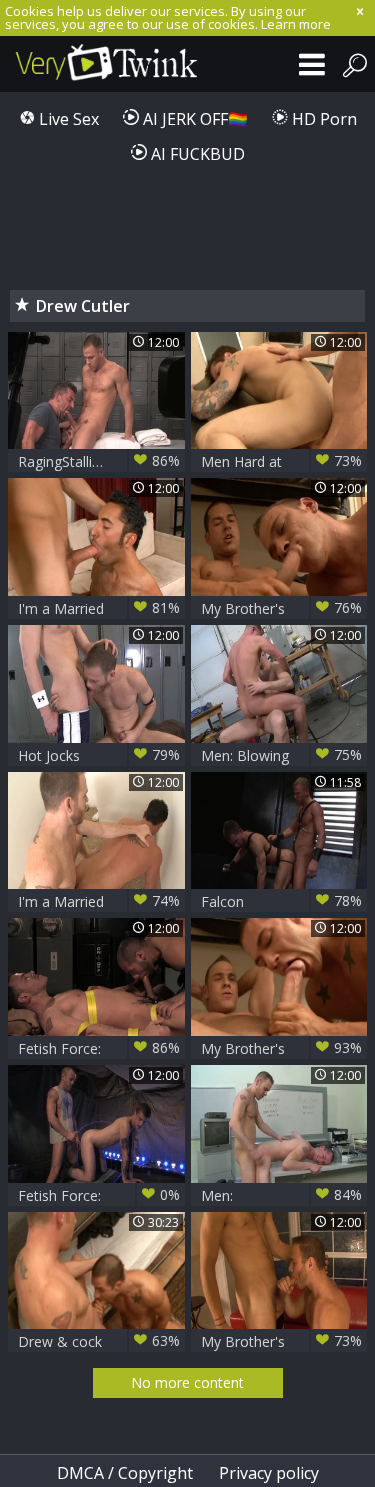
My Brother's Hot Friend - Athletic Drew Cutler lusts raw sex (282, 608)
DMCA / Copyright (125, 1473)
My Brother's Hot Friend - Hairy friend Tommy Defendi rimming (282, 1341)
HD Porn (322, 119)
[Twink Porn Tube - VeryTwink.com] (100, 64)
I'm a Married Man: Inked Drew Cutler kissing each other (99, 901)
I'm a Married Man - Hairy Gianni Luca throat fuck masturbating (99, 608)
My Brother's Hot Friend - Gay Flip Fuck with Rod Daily (282, 1048)
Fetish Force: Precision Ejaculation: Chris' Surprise (99, 1195)
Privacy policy (269, 1473)
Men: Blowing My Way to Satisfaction (282, 755)
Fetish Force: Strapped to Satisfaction (99, 1048)
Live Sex (67, 119)
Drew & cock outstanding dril (99, 1341)
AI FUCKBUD (196, 154)
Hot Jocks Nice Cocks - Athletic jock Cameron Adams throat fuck (99, 755)
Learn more (296, 24)
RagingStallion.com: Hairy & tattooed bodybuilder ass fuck (99, 461)
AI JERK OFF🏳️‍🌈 (193, 119)
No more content (187, 1382)
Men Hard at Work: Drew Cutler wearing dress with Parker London (282, 461)
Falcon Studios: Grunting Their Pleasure (282, 901)
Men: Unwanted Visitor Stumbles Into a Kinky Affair (282, 1195)
